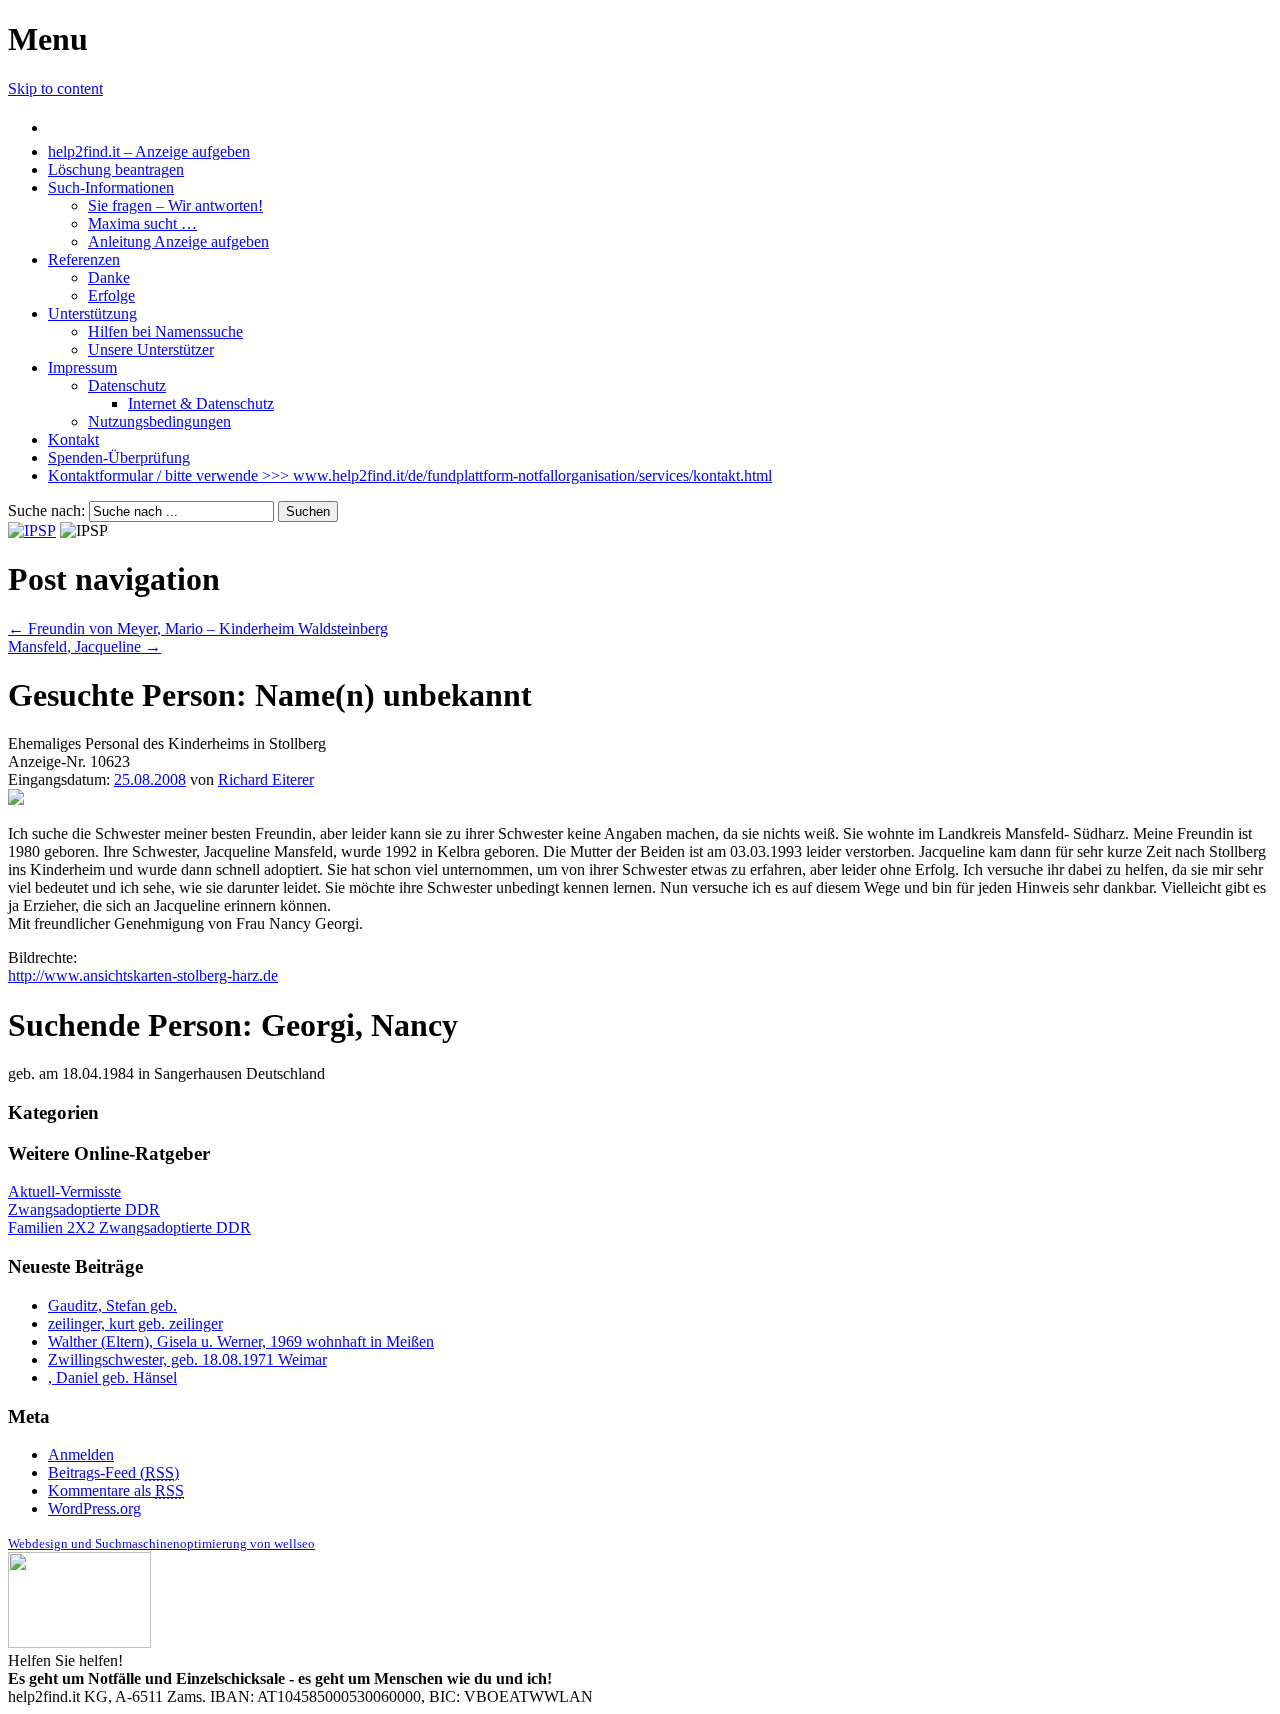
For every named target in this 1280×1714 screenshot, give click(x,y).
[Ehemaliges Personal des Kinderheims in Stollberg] (16, 799)
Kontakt (73, 439)
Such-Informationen (111, 187)
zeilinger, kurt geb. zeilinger (135, 1323)
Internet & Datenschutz (201, 403)
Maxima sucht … (142, 223)
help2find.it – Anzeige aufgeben (149, 151)
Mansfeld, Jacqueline (84, 646)
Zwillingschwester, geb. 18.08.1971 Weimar (187, 1359)
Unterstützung (92, 313)
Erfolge (111, 295)
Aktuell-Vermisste (64, 1191)
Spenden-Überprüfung (119, 457)
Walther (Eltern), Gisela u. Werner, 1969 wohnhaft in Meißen (241, 1341)
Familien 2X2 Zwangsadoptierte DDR (129, 1227)
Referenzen (84, 259)
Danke (109, 277)
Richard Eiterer (266, 779)
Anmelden (81, 1454)
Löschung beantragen (116, 169)
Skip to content (55, 88)
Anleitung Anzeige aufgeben (178, 241)
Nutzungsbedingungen (159, 421)
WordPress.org (94, 1508)
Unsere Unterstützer (151, 349)
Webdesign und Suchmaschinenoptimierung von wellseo (161, 1543)
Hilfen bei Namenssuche (165, 331)
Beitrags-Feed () (113, 1472)
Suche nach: (46, 510)
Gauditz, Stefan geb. (112, 1305)
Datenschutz (127, 385)
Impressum (82, 367)
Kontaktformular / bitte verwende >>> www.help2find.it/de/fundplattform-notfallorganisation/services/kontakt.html (410, 475)
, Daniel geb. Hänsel (112, 1377)
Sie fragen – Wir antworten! (175, 205)
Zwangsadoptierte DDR (84, 1209)
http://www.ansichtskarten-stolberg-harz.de (143, 975)
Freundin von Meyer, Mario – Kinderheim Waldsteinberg (198, 628)
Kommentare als (116, 1490)
